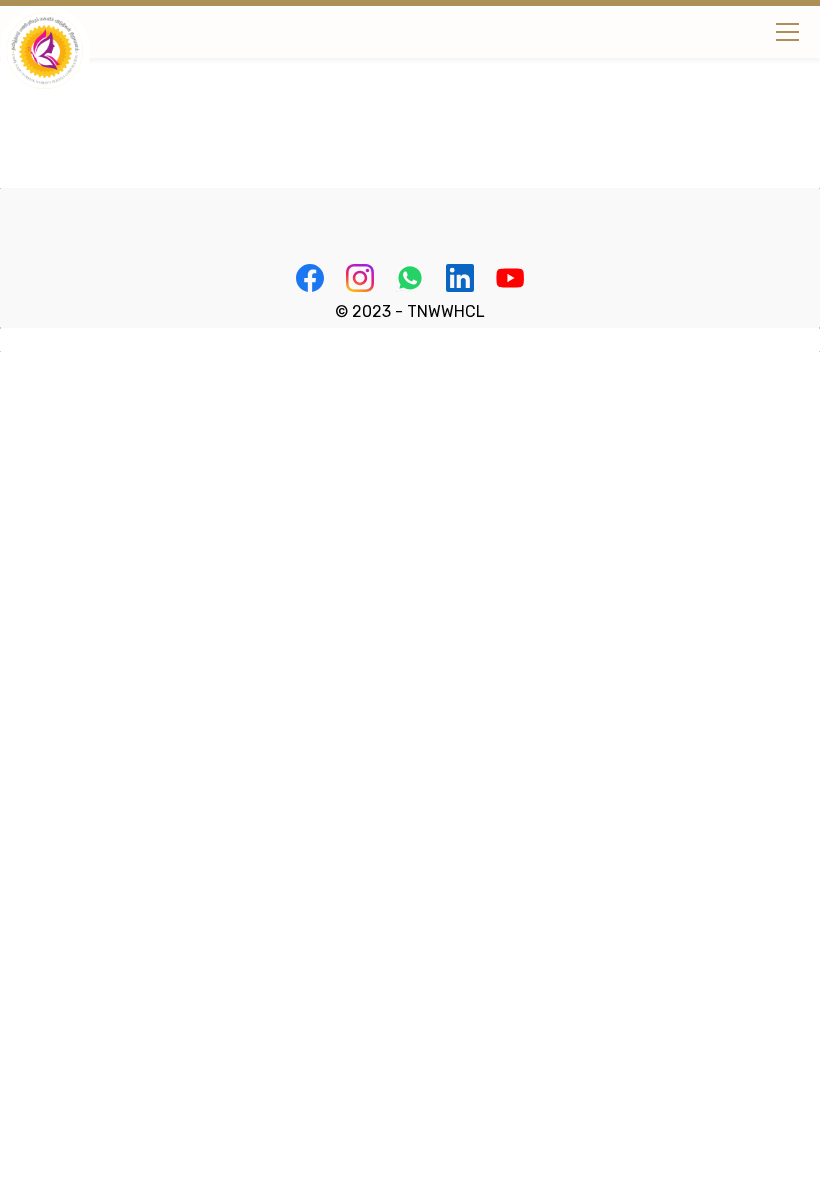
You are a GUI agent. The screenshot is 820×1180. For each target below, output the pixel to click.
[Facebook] (310, 278)
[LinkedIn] (460, 278)
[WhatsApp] (410, 278)
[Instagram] (360, 278)
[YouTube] (510, 278)
